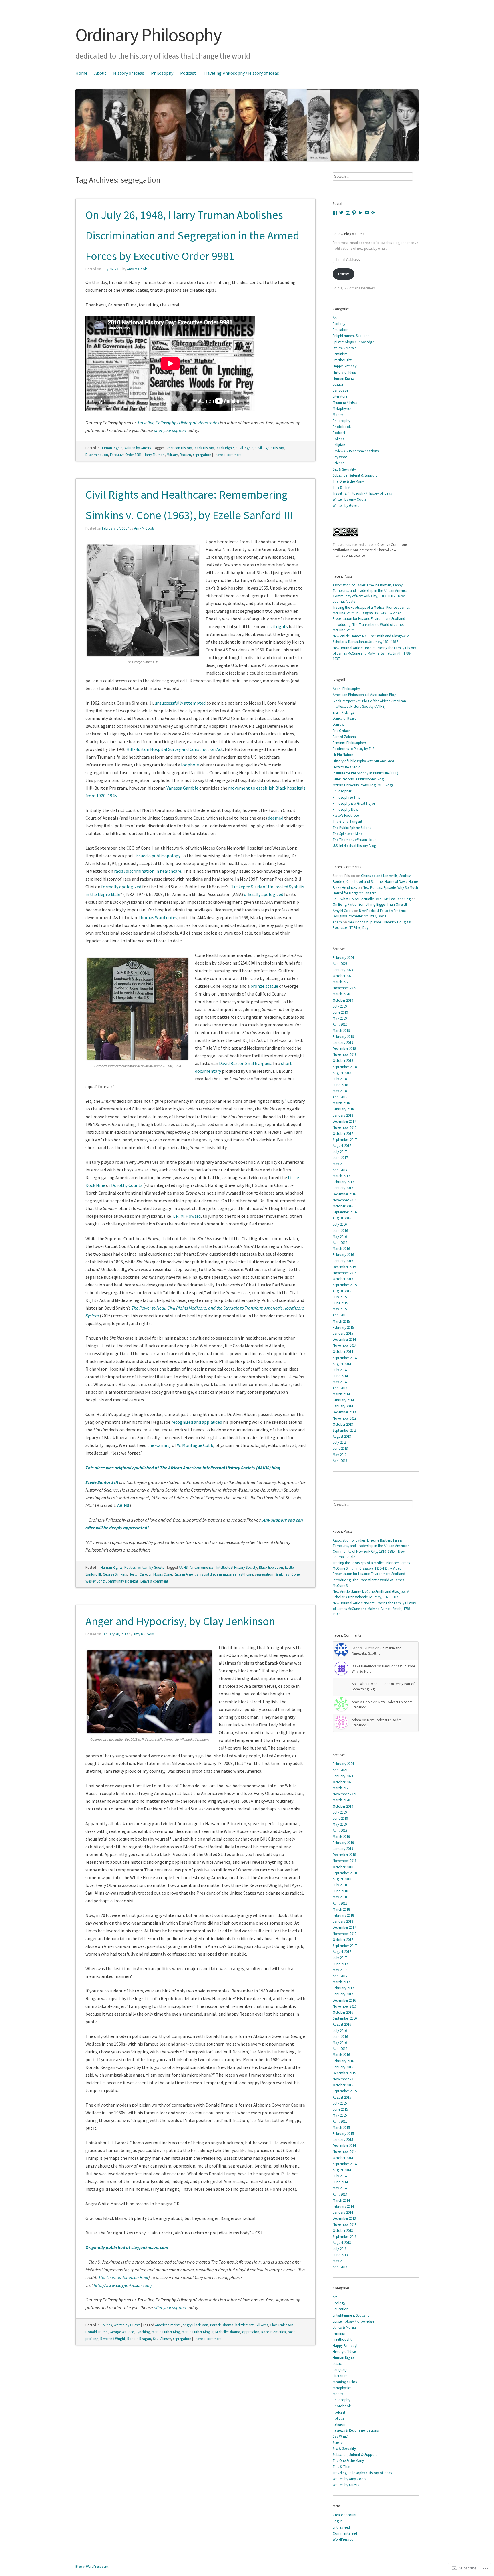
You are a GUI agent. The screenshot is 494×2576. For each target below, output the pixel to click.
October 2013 (343, 1424)
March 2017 (341, 1176)
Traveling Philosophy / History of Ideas (241, 73)
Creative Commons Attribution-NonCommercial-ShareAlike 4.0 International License (370, 550)
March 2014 (341, 1394)
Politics (130, 1567)
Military (172, 455)
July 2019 (340, 1006)
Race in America (186, 1574)
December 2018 (344, 1048)
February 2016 (343, 1254)
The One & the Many (348, 481)
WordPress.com (345, 2539)
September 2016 (345, 1212)
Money (338, 415)
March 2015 (341, 1321)
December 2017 (344, 1121)
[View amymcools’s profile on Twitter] (341, 213)
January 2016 (343, 1261)
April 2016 (340, 1242)
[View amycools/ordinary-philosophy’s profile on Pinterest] (354, 213)
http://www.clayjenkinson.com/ (123, 2285)
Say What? (341, 457)
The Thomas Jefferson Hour (123, 2277)
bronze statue (264, 986)
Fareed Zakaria (344, 737)
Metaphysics (342, 408)
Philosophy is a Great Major (354, 803)
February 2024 (343, 957)
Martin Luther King (166, 2332)
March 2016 (341, 1248)
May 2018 (340, 1091)
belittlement (244, 2325)
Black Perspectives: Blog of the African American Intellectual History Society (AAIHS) (369, 704)
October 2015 (343, 1279)
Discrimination (97, 455)
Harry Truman (154, 455)
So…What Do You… (368, 1684)
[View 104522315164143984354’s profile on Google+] (373, 213)
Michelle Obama (228, 2332)
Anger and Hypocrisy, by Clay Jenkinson (180, 1621)
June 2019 (340, 1012)
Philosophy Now (345, 809)
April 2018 (340, 1097)
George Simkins (115, 1574)
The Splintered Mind (348, 834)
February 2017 (343, 1182)
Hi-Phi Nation (343, 755)
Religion (339, 445)
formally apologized (121, 887)
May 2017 (340, 1164)
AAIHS (123, 1505)
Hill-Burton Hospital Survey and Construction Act (175, 749)
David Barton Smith (238, 1063)
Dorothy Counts (127, 1185)
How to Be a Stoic (346, 767)
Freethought (342, 360)
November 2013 (345, 1418)
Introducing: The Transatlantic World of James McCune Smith (368, 627)
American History (179, 448)
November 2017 (345, 1127)
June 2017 (340, 1157)
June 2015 (340, 1303)
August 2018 (342, 1073)
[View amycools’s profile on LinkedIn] (361, 213)
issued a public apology (158, 856)
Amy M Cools (137, 269)
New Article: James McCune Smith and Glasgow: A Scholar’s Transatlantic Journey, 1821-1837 (371, 639)
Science (338, 463)
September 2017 (345, 1139)
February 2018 (343, 1109)
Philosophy (162, 73)
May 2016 (340, 1236)
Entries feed (341, 2527)
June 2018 (340, 1085)
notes (172, 917)
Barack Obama (222, 2325)
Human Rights (111, 448)
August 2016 (342, 1218)
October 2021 (343, 976)
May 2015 (340, 1309)
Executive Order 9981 (126, 455)
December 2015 (344, 1267)
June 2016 (340, 1230)
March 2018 (341, 1103)
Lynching (143, 2332)
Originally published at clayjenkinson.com (127, 2247)
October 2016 (343, 1206)
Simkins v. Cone (287, 1574)
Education (341, 330)
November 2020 (345, 988)
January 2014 (343, 1406)
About (100, 73)
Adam (337, 922)
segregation (202, 455)
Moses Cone (163, 1574)
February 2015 (343, 1327)
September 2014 (345, 1358)
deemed (276, 818)
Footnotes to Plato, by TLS (353, 749)
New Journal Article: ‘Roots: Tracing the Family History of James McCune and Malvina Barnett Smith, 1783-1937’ (374, 653)
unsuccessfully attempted (180, 703)
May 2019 (340, 1018)
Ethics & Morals (344, 348)
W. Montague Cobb (195, 1445)
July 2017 (340, 1151)
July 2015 (340, 1297)
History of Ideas (129, 73)
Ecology (339, 324)
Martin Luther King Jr (198, 2332)
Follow (343, 274)
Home (81, 73)
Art (335, 318)
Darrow (338, 724)
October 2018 (343, 1060)
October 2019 (343, 1000)
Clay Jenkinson (282, 2325)
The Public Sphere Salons (352, 828)
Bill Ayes (262, 2325)
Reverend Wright (113, 2339)
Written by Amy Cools (349, 499)
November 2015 (345, 1273)
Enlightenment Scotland (351, 336)
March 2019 (341, 1030)
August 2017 (342, 1145)
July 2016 (340, 1224)
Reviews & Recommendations (356, 451)
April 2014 (340, 1388)
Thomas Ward (151, 917)
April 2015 (340, 1315)
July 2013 (340, 1442)
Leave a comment (228, 455)
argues (265, 1063)
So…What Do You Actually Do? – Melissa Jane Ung (372, 899)
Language (340, 390)
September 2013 (345, 1430)
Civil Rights (245, 448)
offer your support (171, 430)
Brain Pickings (343, 712)
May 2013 (340, 1455)
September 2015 (345, 1285)
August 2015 (342, 1291)
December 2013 (344, 1412)
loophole (190, 765)
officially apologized (264, 894)
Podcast (188, 73)
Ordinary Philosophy (148, 35)
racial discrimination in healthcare (148, 871)
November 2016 (345, 1200)
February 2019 (343, 1036)
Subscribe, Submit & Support (355, 475)
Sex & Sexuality (344, 469)
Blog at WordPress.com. (92, 2566)
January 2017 (343, 1188)
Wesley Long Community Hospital (112, 1581)
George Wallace (122, 2332)
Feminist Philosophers (350, 743)
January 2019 (343, 1042)
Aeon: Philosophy (346, 689)
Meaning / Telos (345, 402)
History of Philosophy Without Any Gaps (363, 761)
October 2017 (343, 1133)
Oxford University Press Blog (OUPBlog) (363, 785)
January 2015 (343, 1333)
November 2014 (345, 1345)
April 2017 (340, 1170)
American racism (168, 2325)
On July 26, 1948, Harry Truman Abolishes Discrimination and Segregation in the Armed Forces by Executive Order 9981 (192, 235)
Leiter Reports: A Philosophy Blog (358, 779)
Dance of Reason (346, 718)
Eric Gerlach (342, 731)
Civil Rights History (270, 448)
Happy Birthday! (345, 366)
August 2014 (342, 1364)
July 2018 (340, 1079)
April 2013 (340, 1461)
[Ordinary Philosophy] (247, 115)
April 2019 (340, 1024)
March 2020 (341, 994)
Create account (345, 2515)
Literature (340, 396)
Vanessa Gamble (182, 788)
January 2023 (343, 970)
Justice (338, 384)
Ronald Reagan (139, 2339)
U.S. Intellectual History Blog (354, 846)
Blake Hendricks (345, 887)
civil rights (278, 626)
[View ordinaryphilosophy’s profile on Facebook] (335, 213)
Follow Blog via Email (350, 234)
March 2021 (341, 982)
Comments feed (345, 2533)
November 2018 (345, 1054)
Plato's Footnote (346, 815)
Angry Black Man (195, 2325)
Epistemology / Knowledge (353, 342)
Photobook (342, 427)
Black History (204, 448)
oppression (251, 2332)
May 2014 (340, 1382)
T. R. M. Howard (186, 1216)
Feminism (340, 354)
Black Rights (225, 448)
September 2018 (345, 1067)
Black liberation (271, 1567)
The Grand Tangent (347, 821)
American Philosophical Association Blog (364, 695)
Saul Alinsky (162, 2339)
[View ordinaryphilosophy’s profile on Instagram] (348, 213)
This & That (342, 487)
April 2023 (340, 963)
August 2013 (342, 1436)
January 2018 (343, 1115)
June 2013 (340, 1448)
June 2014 (340, 1376)
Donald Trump (97, 2332)
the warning (159, 1445)
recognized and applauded (197, 1422)
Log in (338, 2521)
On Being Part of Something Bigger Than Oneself (370, 904)
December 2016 (344, 1194)
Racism (185, 455)
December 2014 (344, 1339)
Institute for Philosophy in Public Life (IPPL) (365, 773)
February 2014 (343, 1400)
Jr (150, 1574)
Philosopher (342, 791)
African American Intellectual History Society (223, 1567)
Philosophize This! (347, 797)
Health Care (138, 1574)
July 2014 (340, 1370)
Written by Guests (138, 448)
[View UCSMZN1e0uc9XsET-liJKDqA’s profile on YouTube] (367, 213)
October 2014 (343, 1351)
